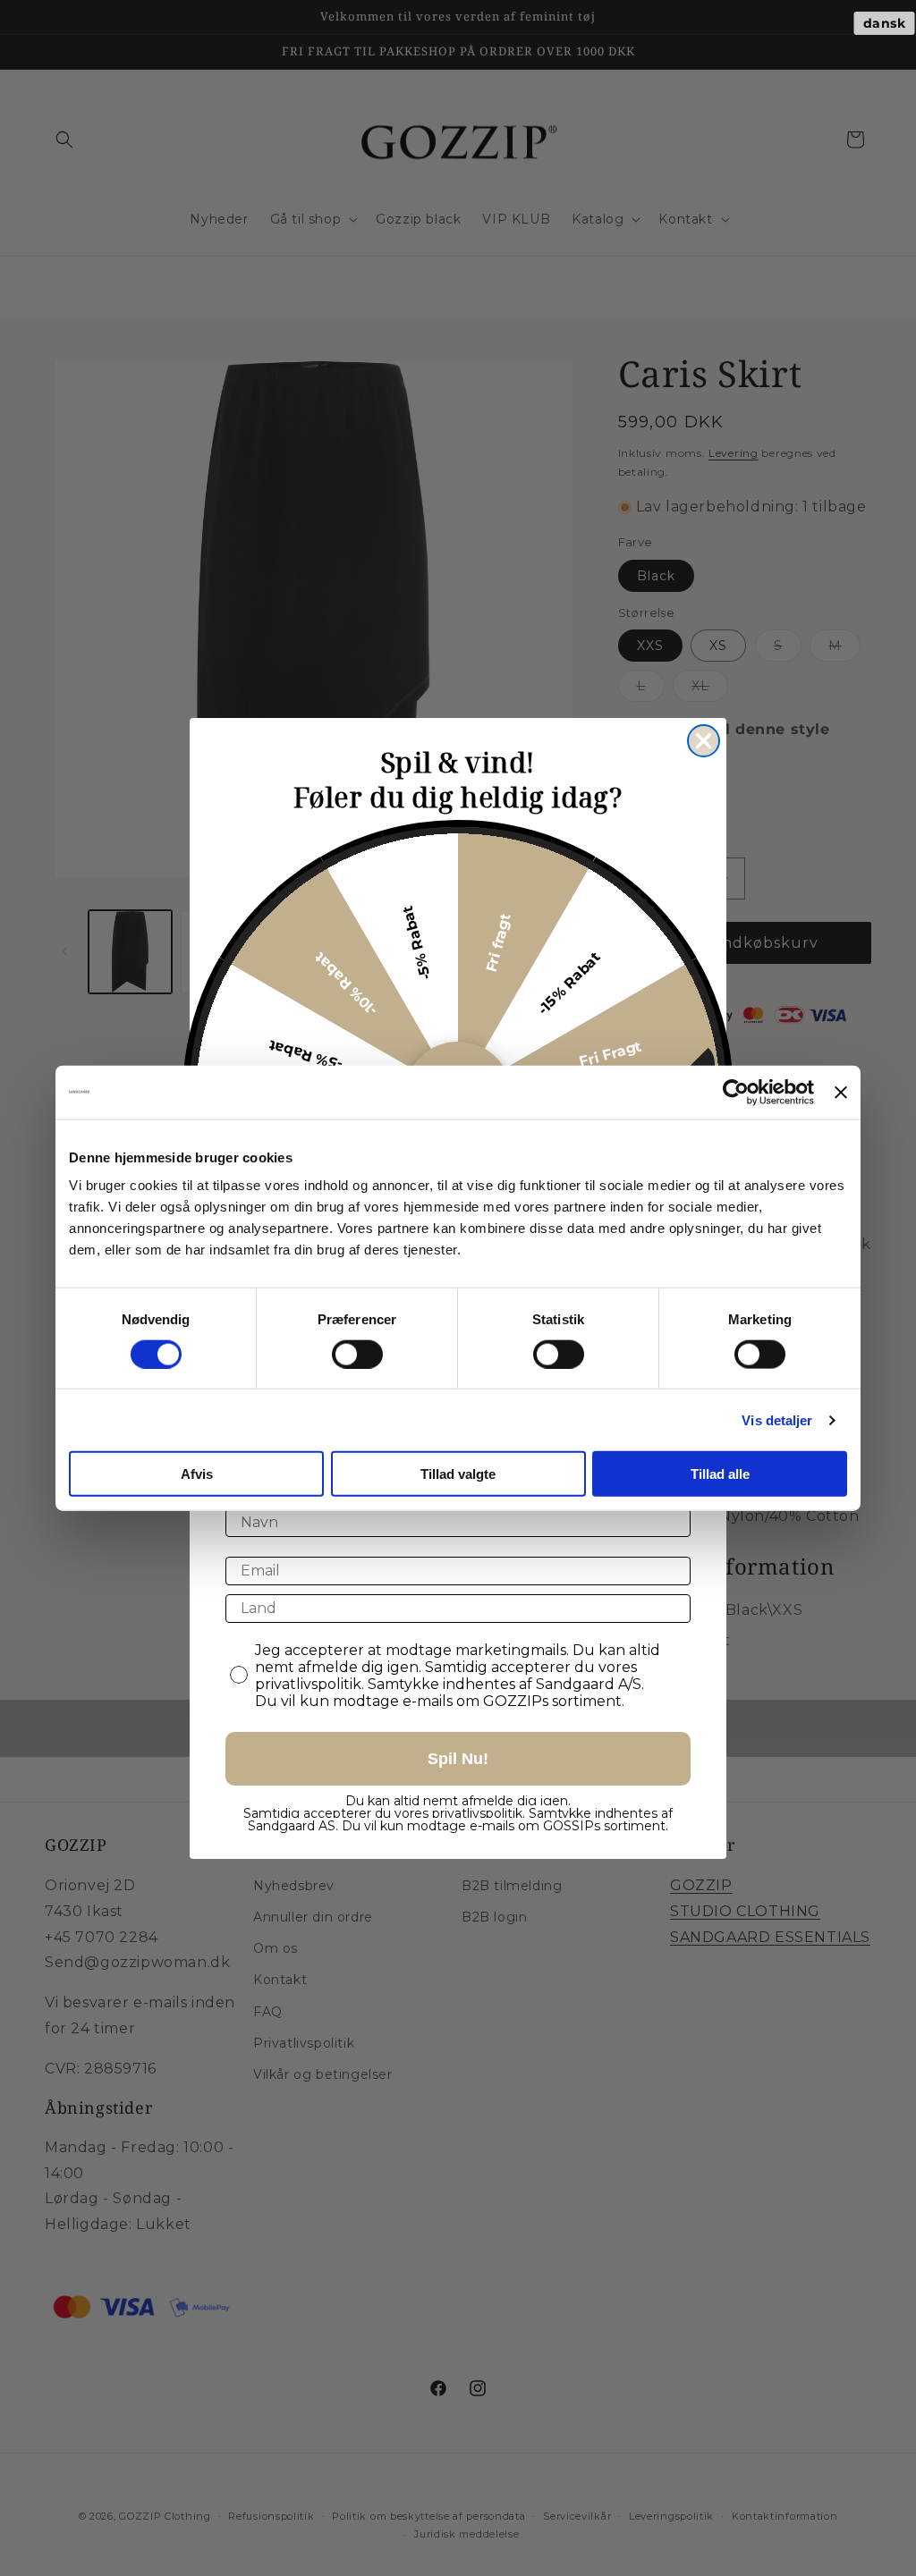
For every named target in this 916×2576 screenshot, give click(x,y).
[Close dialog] (704, 741)
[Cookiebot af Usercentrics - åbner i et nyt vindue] (736, 1092)
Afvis (197, 1474)
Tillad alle (720, 1474)
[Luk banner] (841, 1092)
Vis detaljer (777, 1419)
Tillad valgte (458, 1474)
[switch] (357, 1354)
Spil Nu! (458, 1759)
